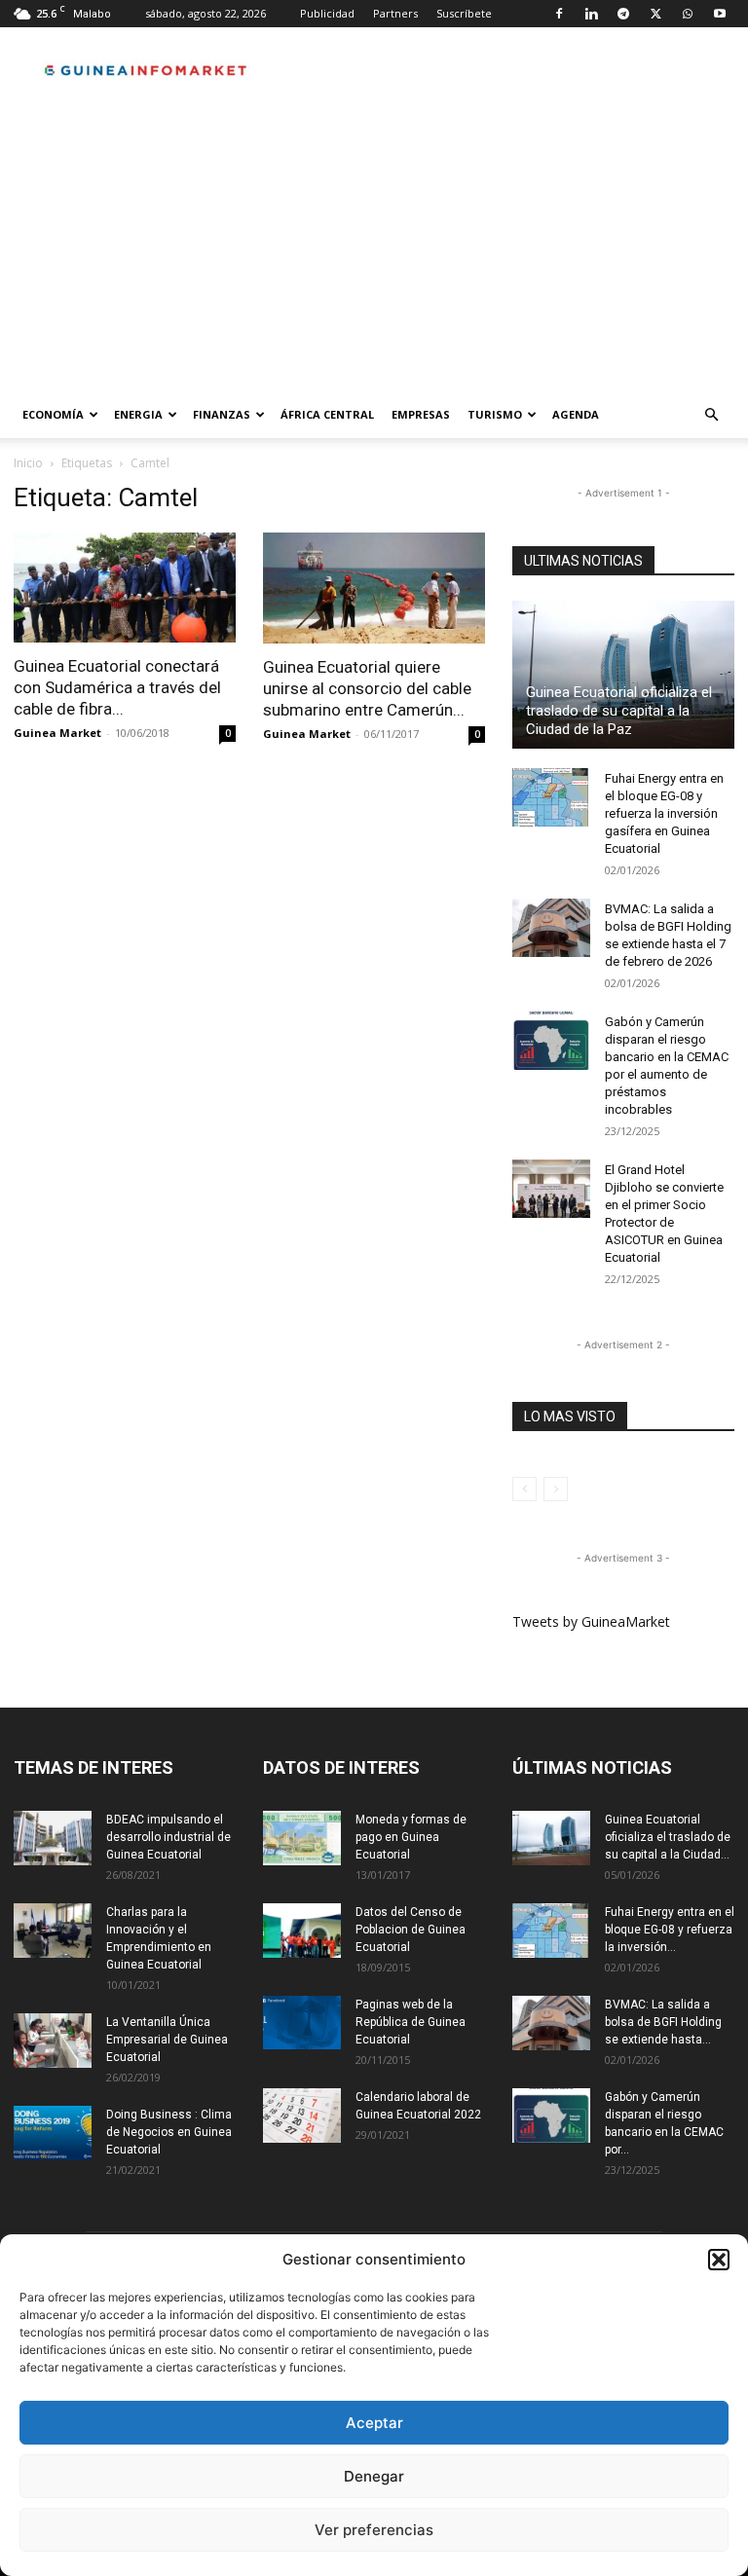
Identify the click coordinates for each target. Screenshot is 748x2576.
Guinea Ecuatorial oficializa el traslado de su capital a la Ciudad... (668, 1837)
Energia (138, 414)
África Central (327, 414)
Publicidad (327, 13)
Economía (53, 414)
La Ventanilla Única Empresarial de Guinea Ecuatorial (167, 2040)
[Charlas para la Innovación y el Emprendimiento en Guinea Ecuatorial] (53, 1931)
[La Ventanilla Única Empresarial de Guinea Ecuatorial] (53, 2041)
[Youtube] (720, 14)
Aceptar (374, 2423)
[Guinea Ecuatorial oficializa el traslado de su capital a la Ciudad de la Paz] (623, 675)
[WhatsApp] (688, 14)
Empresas (421, 414)
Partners (395, 13)
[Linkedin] (591, 14)
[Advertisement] (374, 245)
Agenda (576, 414)
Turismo (495, 414)
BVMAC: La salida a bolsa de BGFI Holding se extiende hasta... (663, 2022)
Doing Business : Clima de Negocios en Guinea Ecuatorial (169, 2132)
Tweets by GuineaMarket (591, 1621)
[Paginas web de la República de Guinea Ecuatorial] (302, 2023)
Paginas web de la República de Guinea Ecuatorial (411, 2022)
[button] (719, 2260)
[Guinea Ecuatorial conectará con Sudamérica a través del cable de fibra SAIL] (125, 588)
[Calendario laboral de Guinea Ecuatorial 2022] (302, 2116)
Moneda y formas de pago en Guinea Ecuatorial (411, 1837)
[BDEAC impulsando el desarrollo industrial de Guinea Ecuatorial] (53, 1838)
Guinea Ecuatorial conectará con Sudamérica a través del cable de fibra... (117, 687)
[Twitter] (655, 14)
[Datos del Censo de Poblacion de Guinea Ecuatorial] (302, 1931)
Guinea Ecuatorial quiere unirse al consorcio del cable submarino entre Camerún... (367, 688)
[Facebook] (559, 14)
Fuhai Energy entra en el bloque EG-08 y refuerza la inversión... (670, 1930)
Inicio (28, 463)
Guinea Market (57, 733)
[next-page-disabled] (556, 1489)
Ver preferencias (374, 2530)
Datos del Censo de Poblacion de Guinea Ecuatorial (411, 1930)
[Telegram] (623, 14)
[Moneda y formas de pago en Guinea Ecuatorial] (302, 1838)
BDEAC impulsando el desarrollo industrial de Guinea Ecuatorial (168, 1837)
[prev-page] (524, 1489)
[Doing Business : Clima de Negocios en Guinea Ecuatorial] (53, 2133)
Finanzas (222, 414)
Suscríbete (464, 13)
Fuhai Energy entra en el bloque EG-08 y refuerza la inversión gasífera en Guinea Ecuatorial (664, 813)
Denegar (374, 2476)
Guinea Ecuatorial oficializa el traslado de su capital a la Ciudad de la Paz (619, 711)
